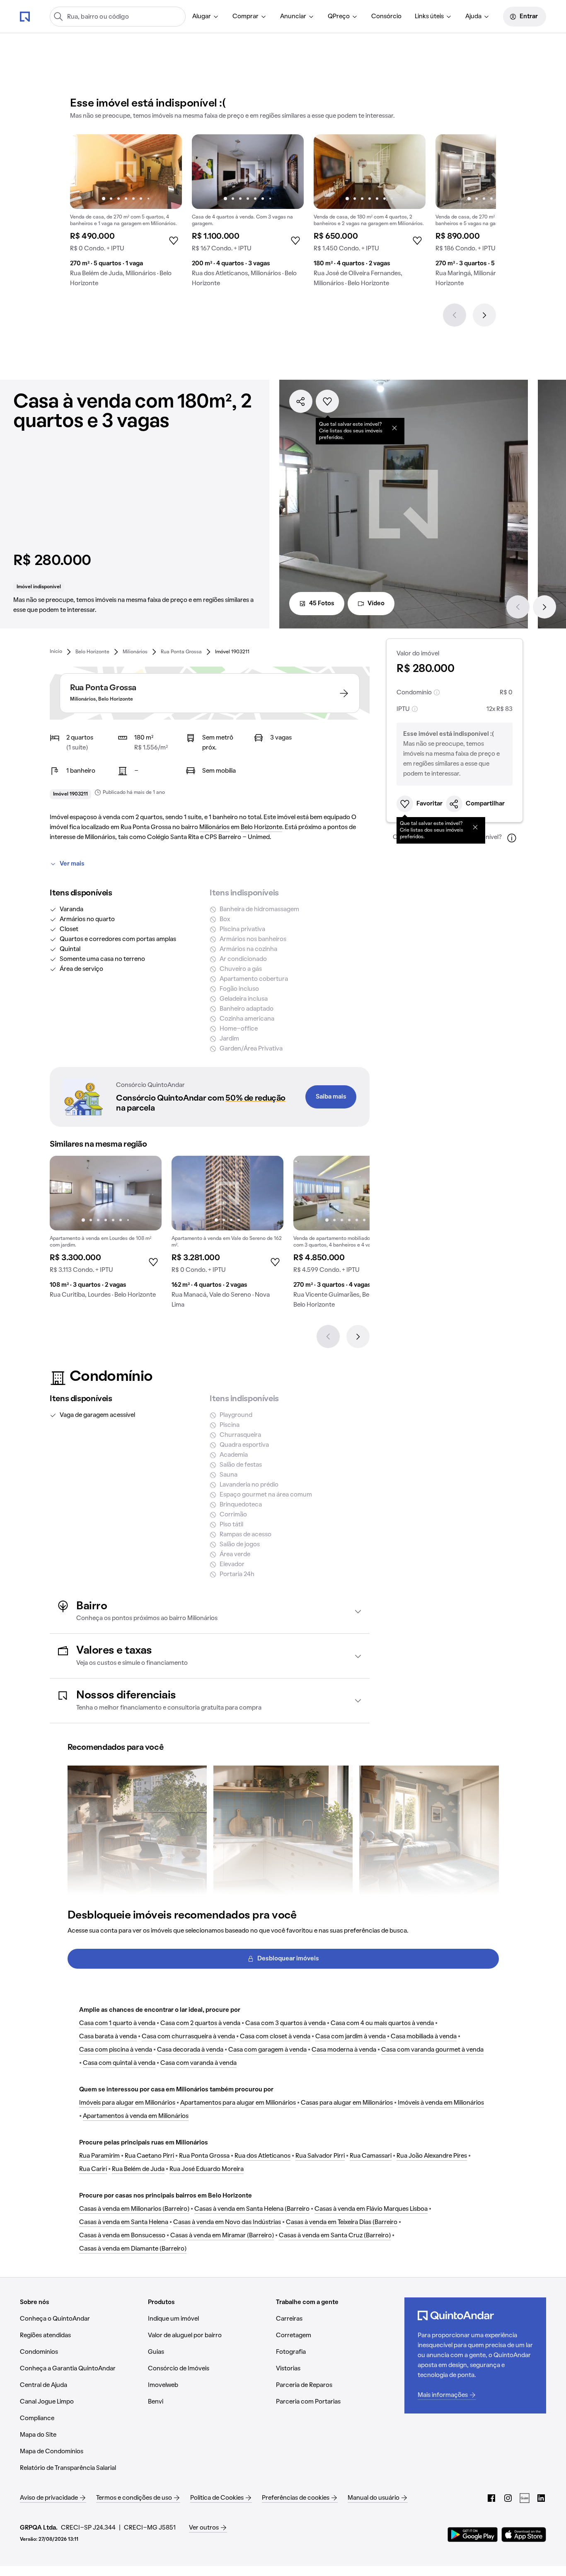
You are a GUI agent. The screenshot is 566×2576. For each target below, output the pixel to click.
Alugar (202, 17)
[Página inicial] (25, 16)
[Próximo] (484, 315)
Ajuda (473, 17)
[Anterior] (455, 315)
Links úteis (429, 17)
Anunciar (293, 17)
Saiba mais (331, 1097)
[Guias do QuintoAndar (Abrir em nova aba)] (525, 2498)
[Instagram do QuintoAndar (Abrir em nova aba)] (508, 2498)
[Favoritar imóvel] (327, 401)
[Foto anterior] (85, 172)
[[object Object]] (394, 428)
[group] (126, 214)
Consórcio (386, 17)
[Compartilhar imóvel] (301, 401)
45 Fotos (322, 604)
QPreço (339, 17)
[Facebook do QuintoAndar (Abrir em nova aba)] (491, 2498)
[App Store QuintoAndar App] (524, 2535)
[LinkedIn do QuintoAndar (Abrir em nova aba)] (541, 2498)
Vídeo (376, 604)
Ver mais (72, 864)
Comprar (246, 17)
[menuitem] (206, 17)
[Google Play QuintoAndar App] (473, 2535)
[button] (210, 1612)
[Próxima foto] (167, 172)
